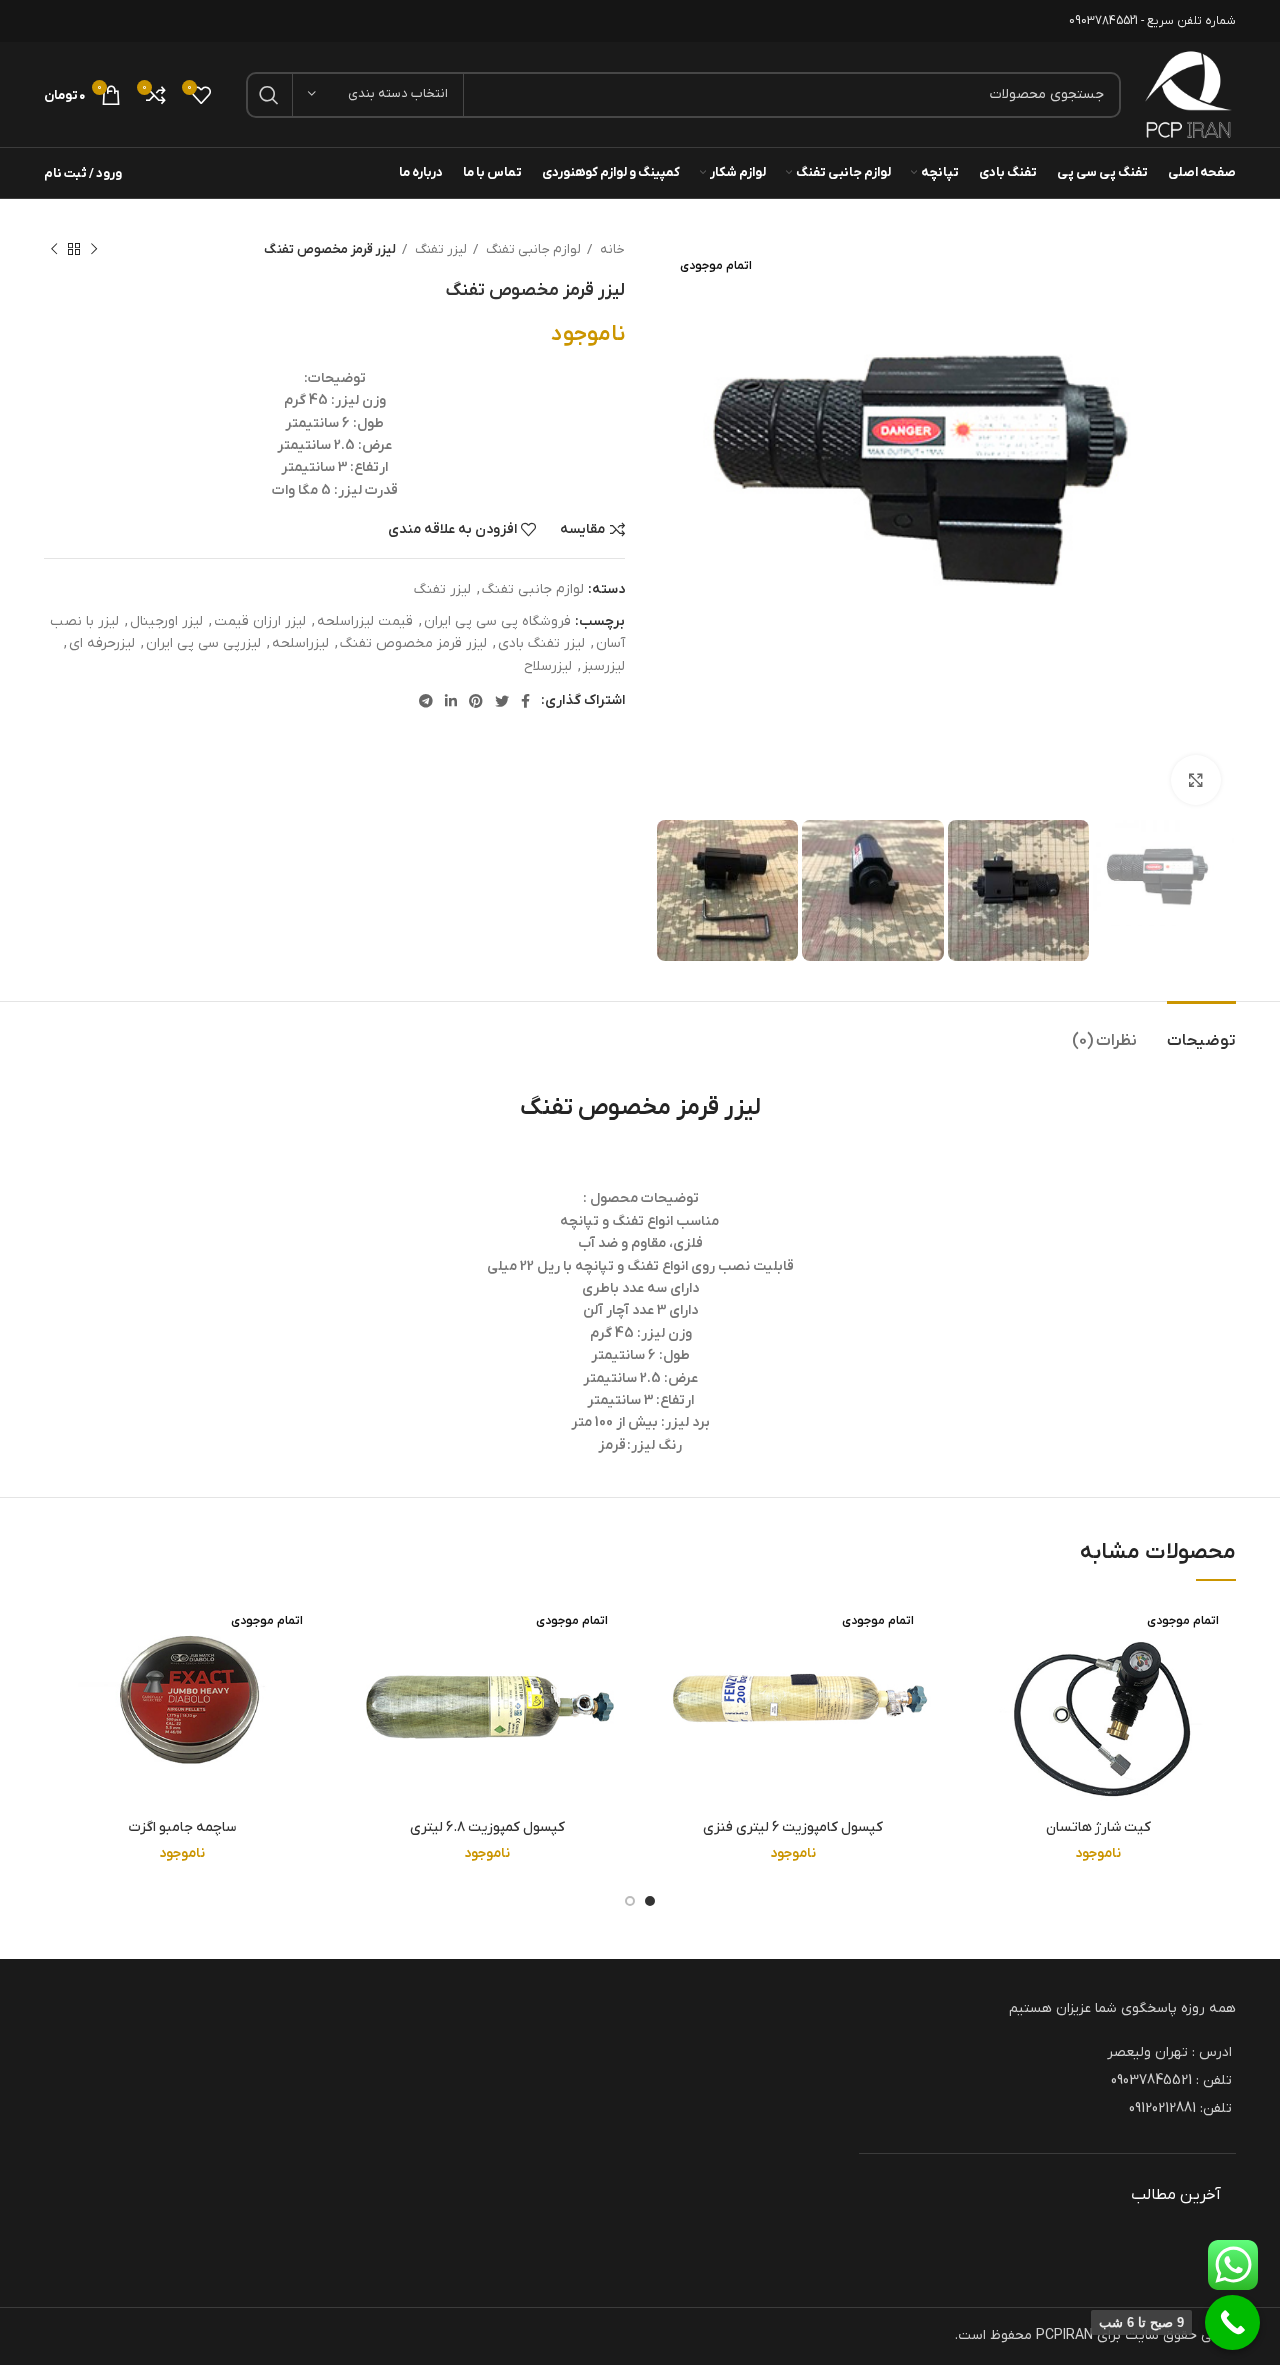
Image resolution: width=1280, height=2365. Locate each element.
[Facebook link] (525, 701)
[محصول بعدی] (54, 250)
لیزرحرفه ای (102, 643)
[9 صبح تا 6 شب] (1232, 2322)
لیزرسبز (604, 666)
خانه (611, 249)
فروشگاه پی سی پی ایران (497, 621)
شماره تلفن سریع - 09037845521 (1152, 21)
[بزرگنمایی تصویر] (1196, 780)
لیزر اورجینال (166, 621)
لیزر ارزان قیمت (260, 621)
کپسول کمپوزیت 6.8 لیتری (487, 1827)
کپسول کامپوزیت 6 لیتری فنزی (793, 1827)
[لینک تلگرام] (426, 701)
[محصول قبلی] (94, 250)
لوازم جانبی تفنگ (532, 249)
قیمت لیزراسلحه (365, 621)
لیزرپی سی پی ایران (203, 643)
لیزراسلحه (300, 643)
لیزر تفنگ (439, 249)
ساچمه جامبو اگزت (182, 1827)
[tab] (1201, 1031)
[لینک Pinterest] (476, 701)
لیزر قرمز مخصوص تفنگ (413, 643)
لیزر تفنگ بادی (541, 643)
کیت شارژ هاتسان (1098, 1827)
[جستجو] (269, 95)
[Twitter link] (502, 701)
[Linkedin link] (451, 701)
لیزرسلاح (548, 666)
